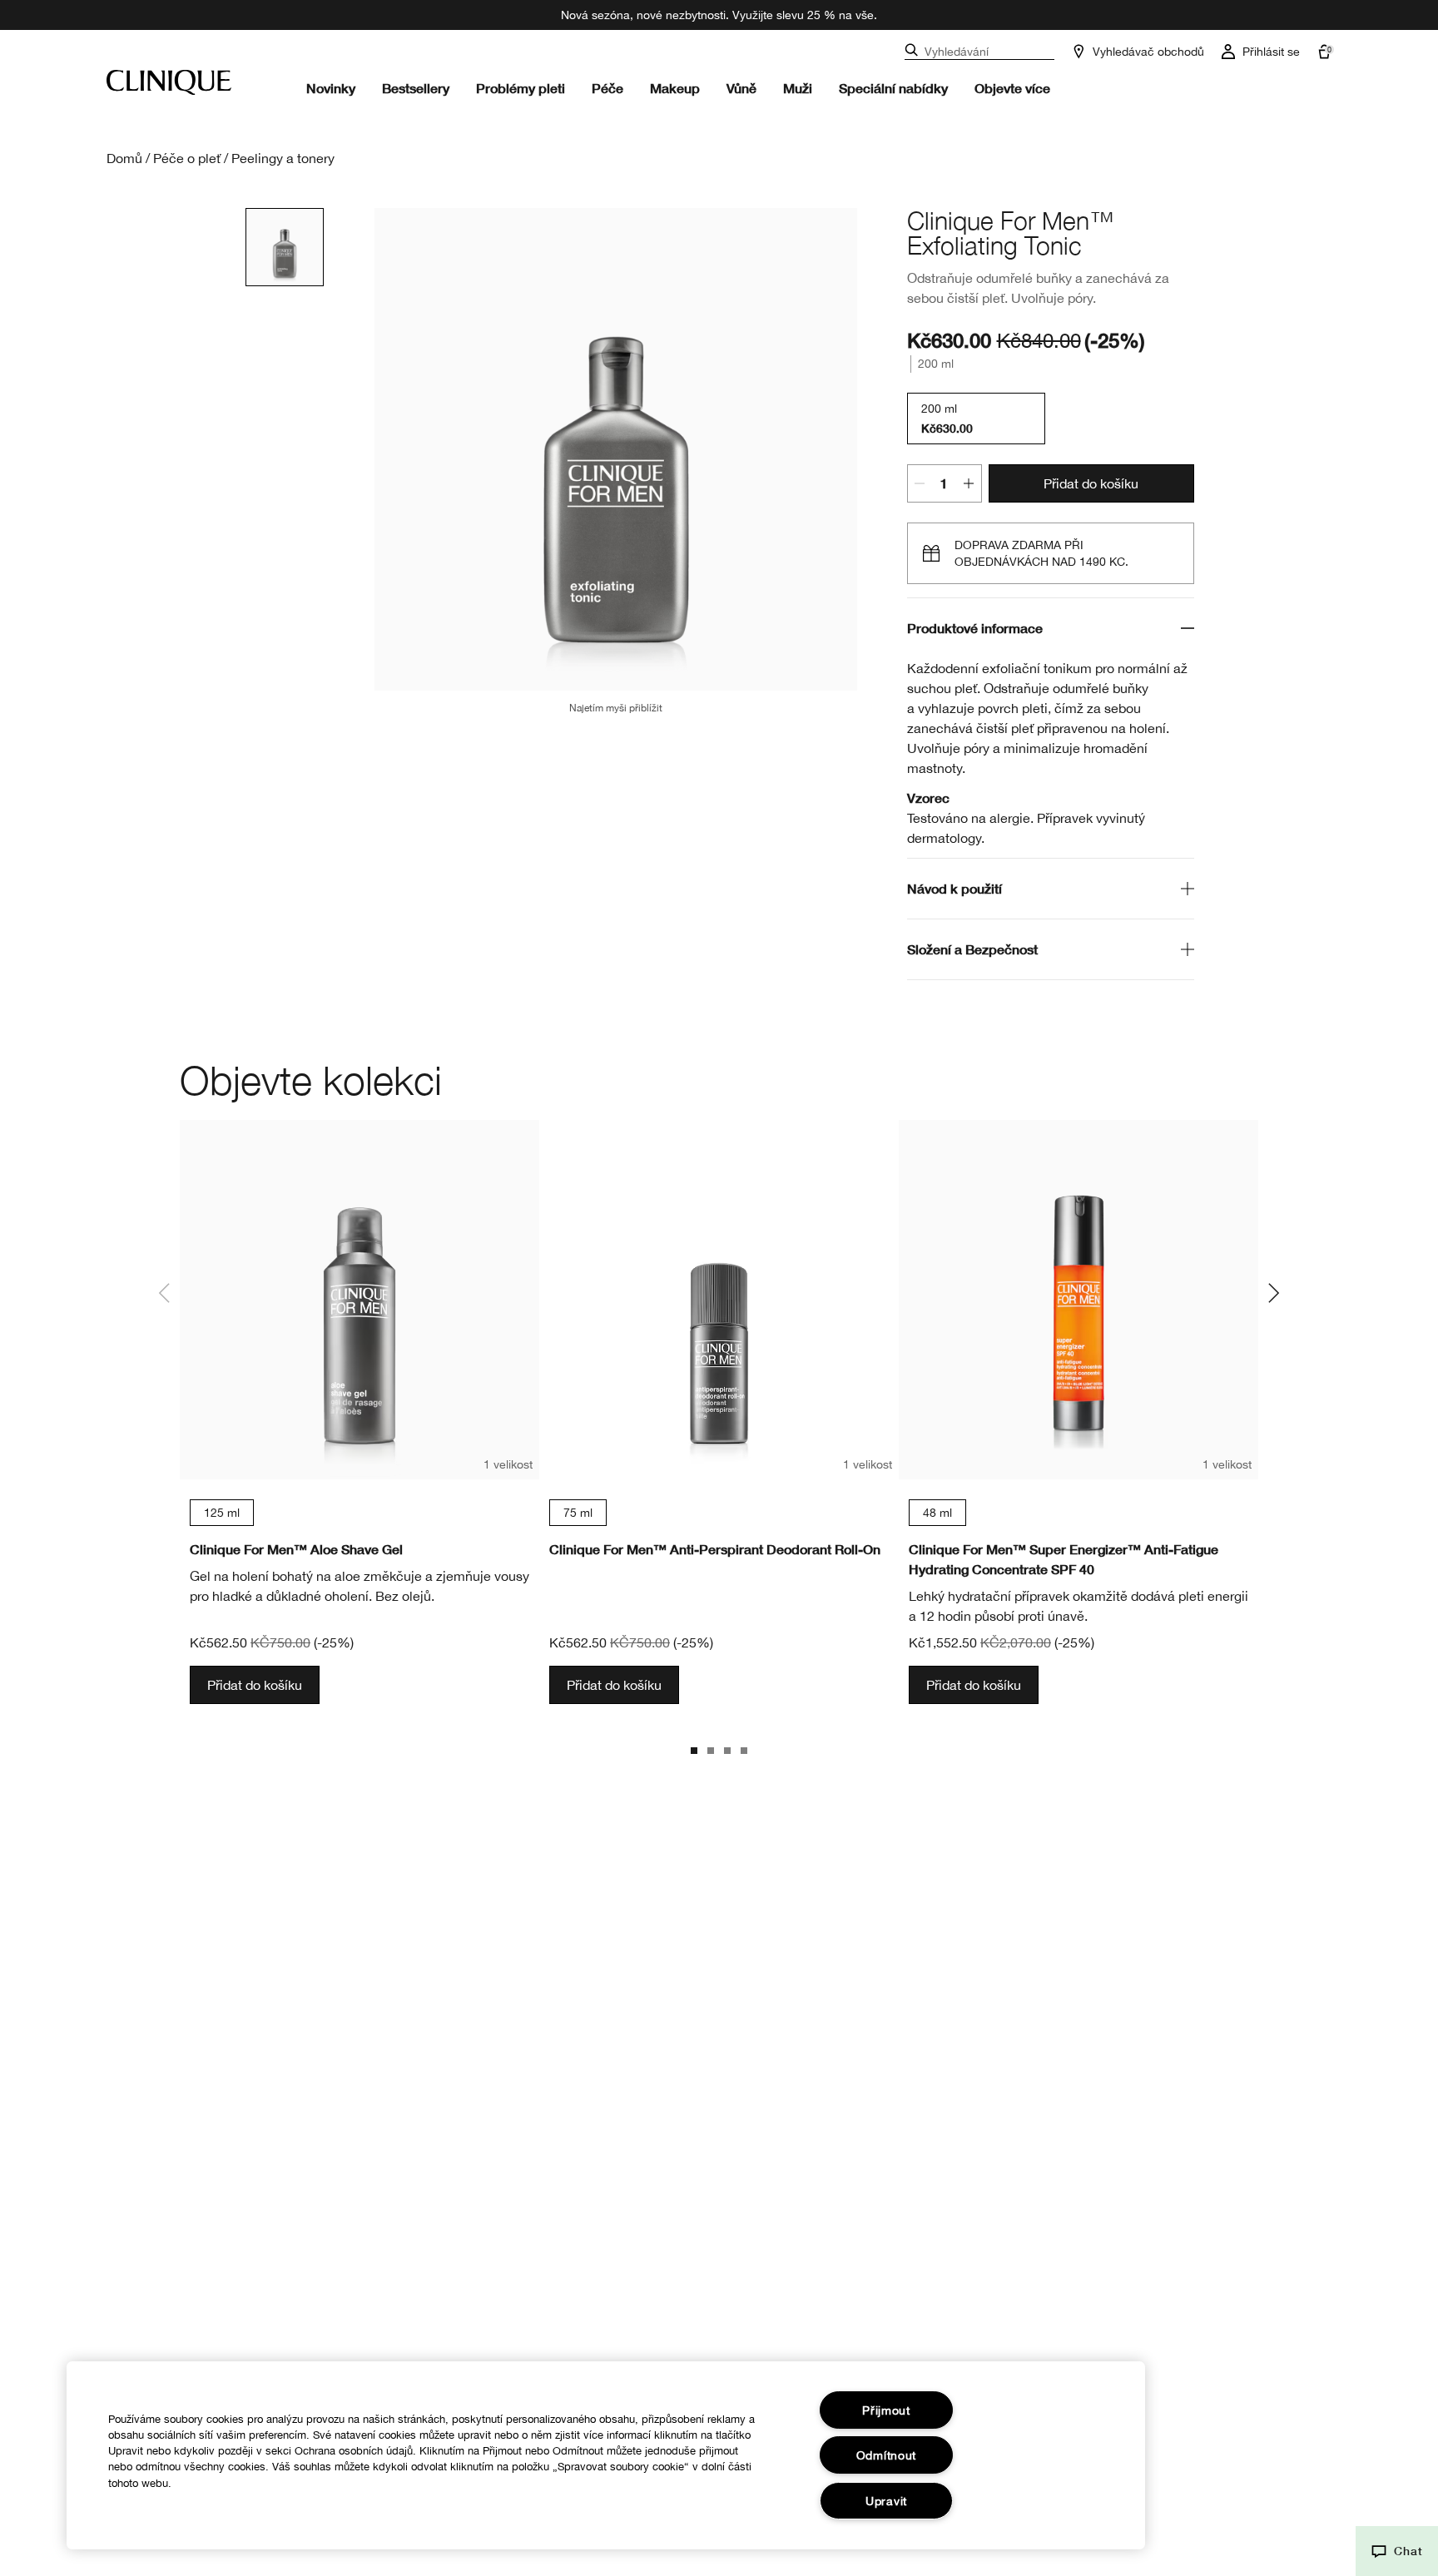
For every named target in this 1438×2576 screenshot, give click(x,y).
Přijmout (886, 2410)
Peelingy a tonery (283, 158)
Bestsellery (416, 88)
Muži (798, 88)
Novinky (331, 88)
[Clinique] (169, 82)
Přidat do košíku (1091, 483)
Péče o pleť (187, 158)
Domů (124, 158)
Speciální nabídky (893, 88)
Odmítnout (886, 2455)
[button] (1397, 2551)
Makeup (675, 88)
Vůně (741, 88)
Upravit (886, 2501)
